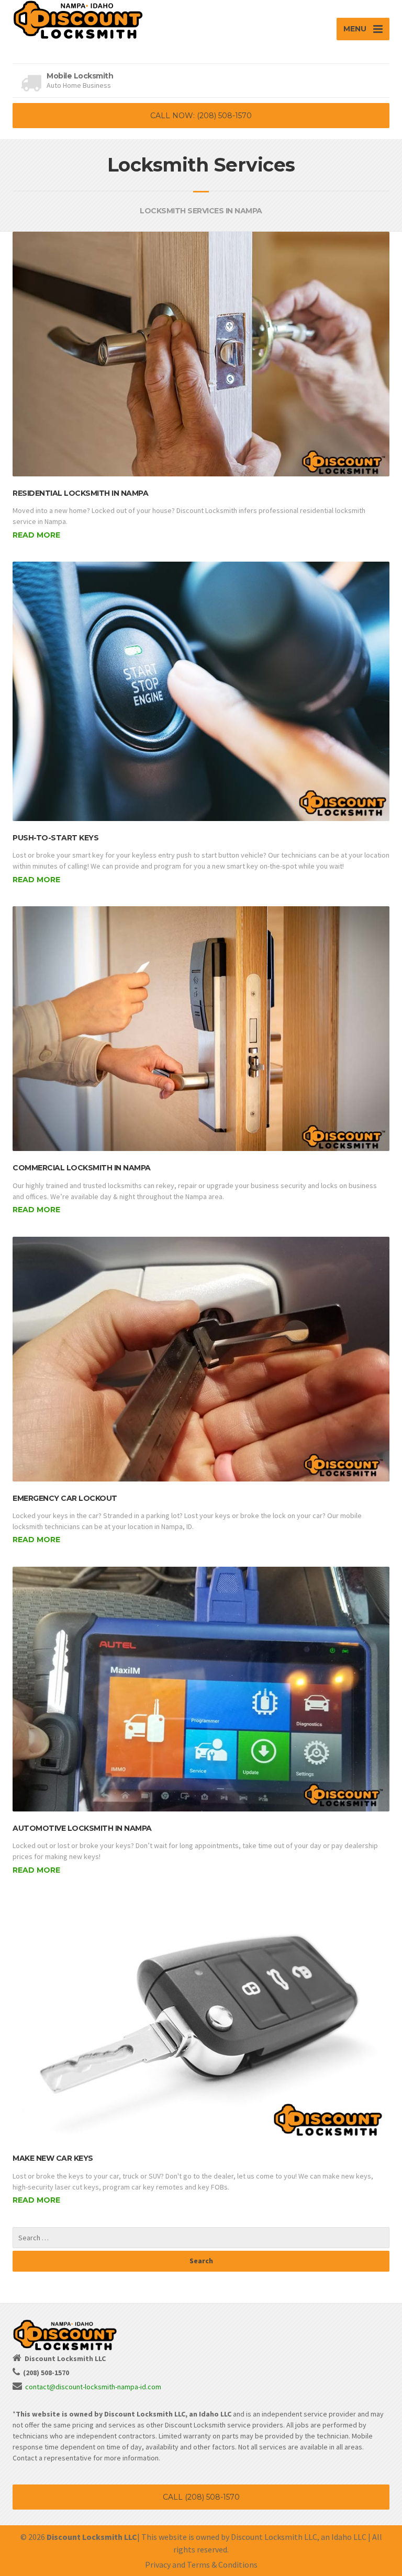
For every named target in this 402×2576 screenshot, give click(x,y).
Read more (36, 535)
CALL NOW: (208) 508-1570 (201, 116)
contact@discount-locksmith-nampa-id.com (93, 2387)
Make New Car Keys (53, 2158)
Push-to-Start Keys (55, 838)
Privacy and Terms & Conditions (201, 2564)
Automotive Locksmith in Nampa (82, 1828)
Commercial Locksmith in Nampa (82, 1168)
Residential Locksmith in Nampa (80, 493)
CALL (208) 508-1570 (201, 2497)
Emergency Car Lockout (65, 1498)
